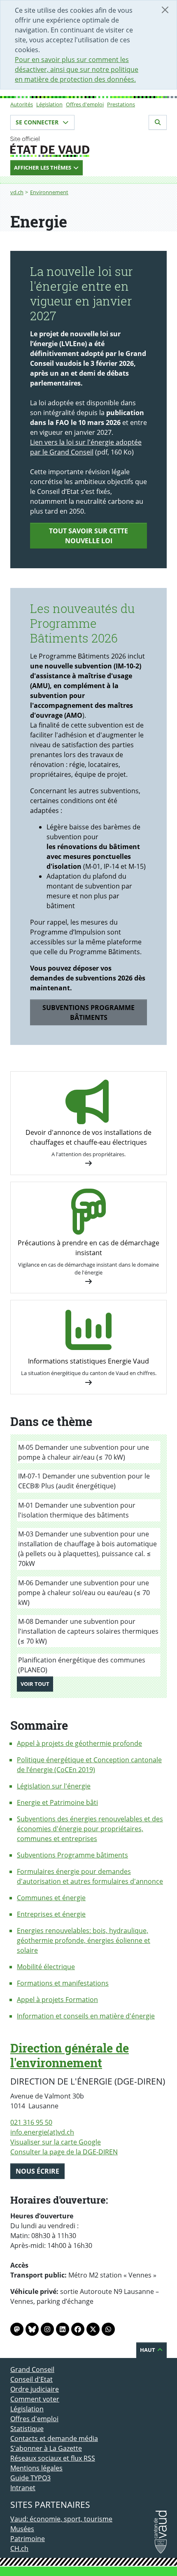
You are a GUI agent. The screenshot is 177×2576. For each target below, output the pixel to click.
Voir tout (37, 1684)
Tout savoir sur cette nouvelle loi (88, 536)
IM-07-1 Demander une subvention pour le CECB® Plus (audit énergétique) (84, 1481)
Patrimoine (28, 2539)
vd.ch (17, 192)
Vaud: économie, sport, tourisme (61, 2519)
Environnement (49, 192)
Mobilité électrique (46, 1967)
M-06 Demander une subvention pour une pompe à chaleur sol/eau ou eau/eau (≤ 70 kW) (84, 1593)
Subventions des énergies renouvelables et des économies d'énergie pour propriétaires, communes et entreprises (90, 1829)
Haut (148, 2350)
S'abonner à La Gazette (46, 2448)
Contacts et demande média (54, 2438)
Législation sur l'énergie (54, 1786)
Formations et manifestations (63, 1983)
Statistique (27, 2429)
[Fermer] (165, 10)
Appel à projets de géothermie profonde (79, 1743)
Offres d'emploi (85, 104)
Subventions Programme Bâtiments (88, 1012)
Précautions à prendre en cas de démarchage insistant (88, 1248)
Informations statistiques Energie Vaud (88, 1361)
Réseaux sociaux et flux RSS (53, 2458)
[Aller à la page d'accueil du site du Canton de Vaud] (88, 147)
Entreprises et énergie (51, 1914)
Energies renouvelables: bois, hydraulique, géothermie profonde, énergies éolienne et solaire (84, 1940)
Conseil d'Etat (31, 2379)
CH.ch (19, 2548)
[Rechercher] (158, 122)
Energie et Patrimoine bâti (57, 1802)
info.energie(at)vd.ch (42, 2132)
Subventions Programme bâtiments (72, 1855)
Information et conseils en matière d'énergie (86, 2016)
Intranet (23, 2488)
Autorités (22, 104)
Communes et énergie (51, 1898)
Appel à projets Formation (57, 2000)
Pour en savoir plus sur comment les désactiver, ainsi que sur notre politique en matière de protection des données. (77, 69)
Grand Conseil (32, 2369)
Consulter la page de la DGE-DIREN (64, 2152)
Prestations (121, 104)
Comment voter (35, 2399)
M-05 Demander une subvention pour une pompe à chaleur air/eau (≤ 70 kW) (84, 1452)
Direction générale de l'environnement (70, 2055)
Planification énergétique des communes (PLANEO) (82, 1665)
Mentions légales (36, 2468)
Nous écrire (37, 2171)
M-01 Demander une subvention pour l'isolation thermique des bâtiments (77, 1510)
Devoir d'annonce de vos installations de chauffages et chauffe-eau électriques (88, 1137)
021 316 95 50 (31, 2122)
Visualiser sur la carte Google (56, 2142)
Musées (22, 2529)
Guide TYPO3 (30, 2478)
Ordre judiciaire (35, 2389)
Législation (49, 104)
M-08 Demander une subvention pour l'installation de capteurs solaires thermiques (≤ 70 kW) (88, 1631)
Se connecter (38, 122)
